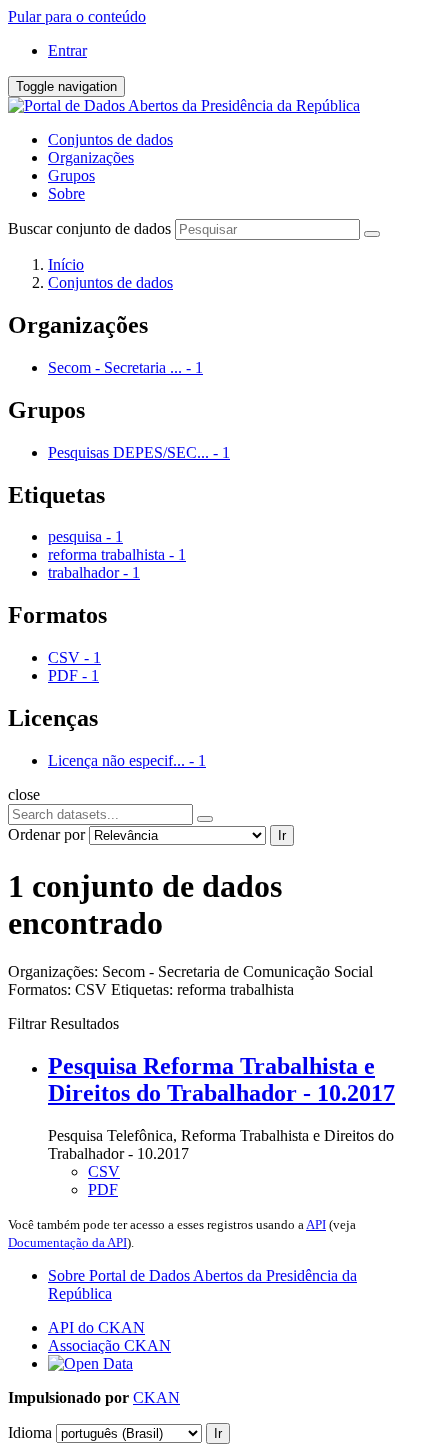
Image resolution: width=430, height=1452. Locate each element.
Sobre (66, 193)
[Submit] (372, 234)
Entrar (67, 50)
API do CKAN (96, 1327)
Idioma (30, 1432)
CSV (104, 1171)
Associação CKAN (109, 1345)
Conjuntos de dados (110, 139)
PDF (103, 1189)
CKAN (156, 1397)
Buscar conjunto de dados (89, 228)
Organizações (91, 157)
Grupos (71, 175)
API (316, 1224)
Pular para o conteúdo (77, 16)
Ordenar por (46, 834)
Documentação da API (67, 1242)
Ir (282, 835)
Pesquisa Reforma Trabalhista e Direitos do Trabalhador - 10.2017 (221, 1079)
